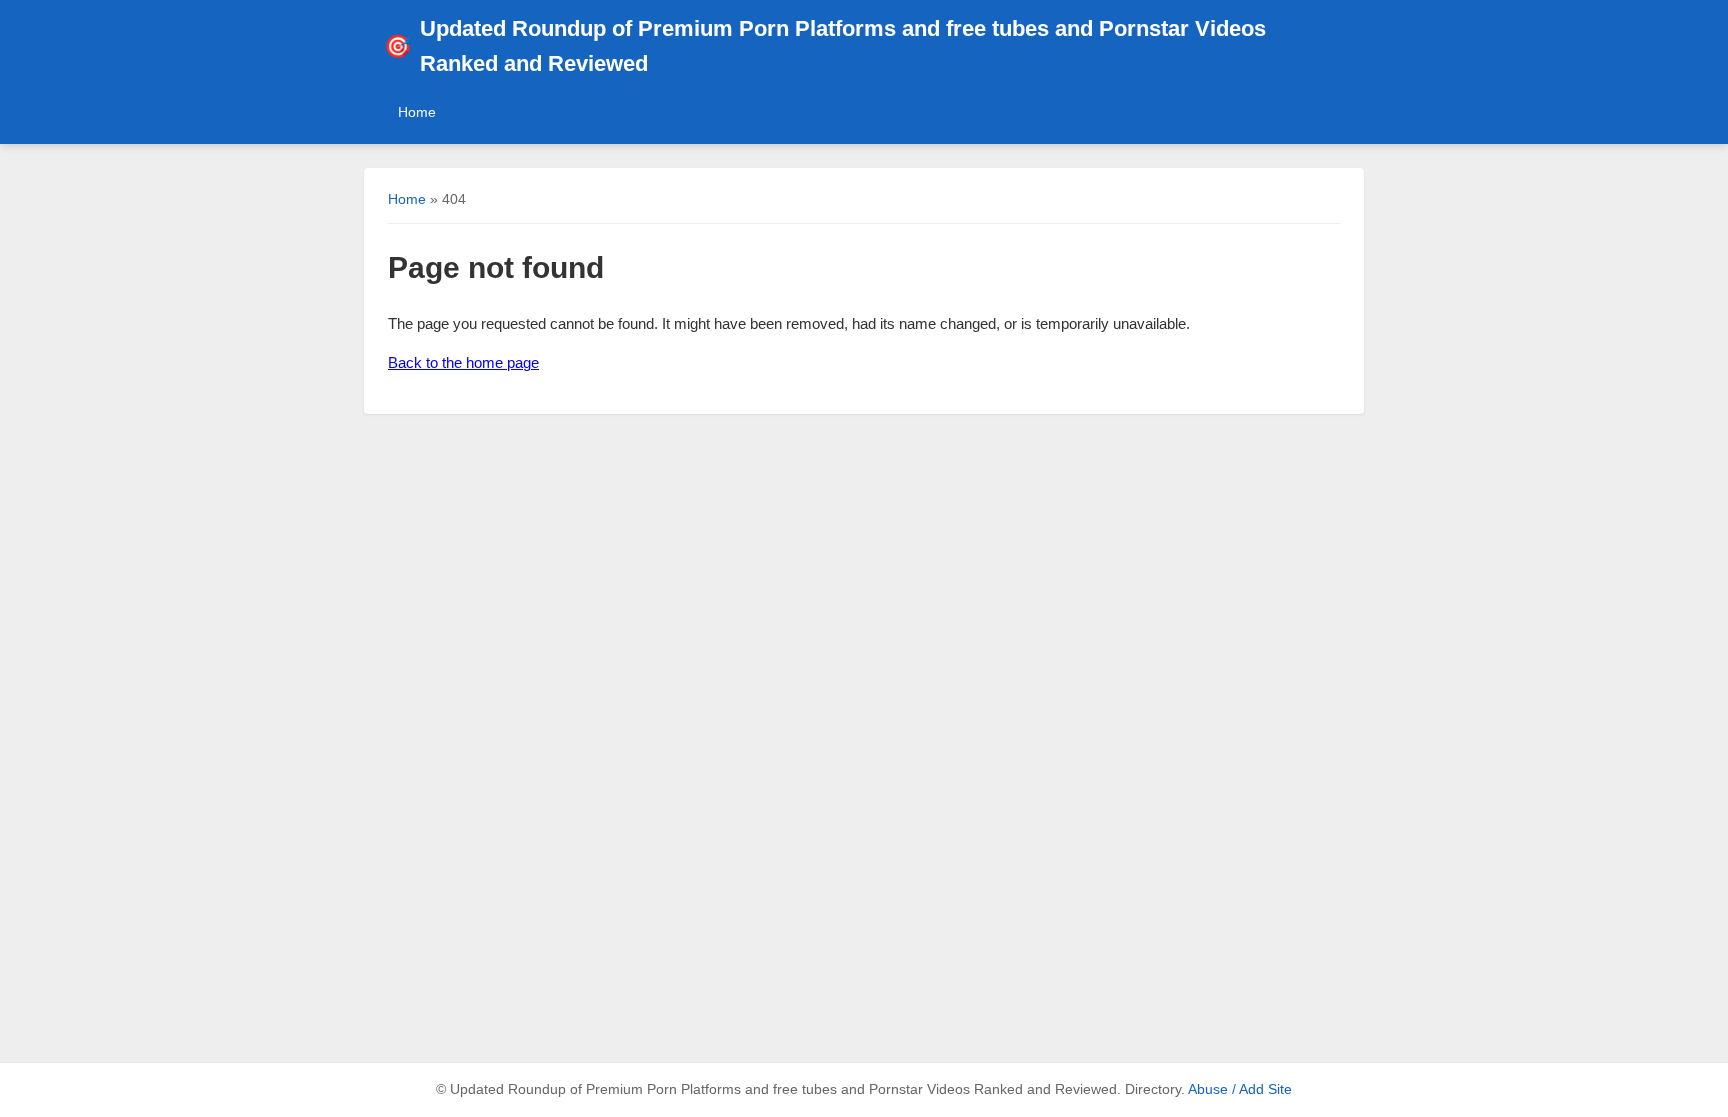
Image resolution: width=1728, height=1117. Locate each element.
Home (417, 112)
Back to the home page (463, 362)
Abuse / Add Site (1240, 1089)
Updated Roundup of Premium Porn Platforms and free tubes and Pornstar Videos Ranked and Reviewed (825, 46)
